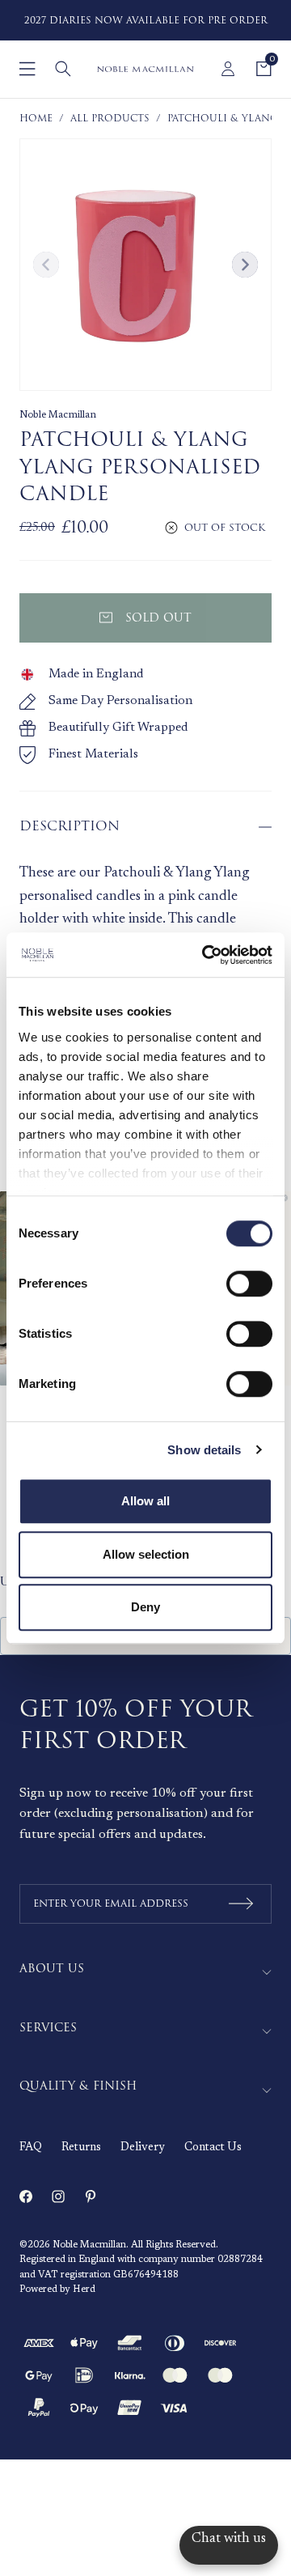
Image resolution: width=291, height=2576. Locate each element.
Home (36, 119)
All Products (110, 119)
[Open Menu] (27, 69)
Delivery (143, 2148)
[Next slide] (245, 265)
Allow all (145, 1501)
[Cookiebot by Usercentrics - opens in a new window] (205, 955)
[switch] (249, 1284)
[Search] (63, 69)
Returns (81, 2148)
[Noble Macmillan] (145, 69)
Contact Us (213, 2148)
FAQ (31, 2148)
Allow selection (146, 1554)
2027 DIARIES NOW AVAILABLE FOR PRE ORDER (146, 21)
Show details (204, 1450)
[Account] (228, 69)
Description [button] (70, 826)
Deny (145, 1607)
